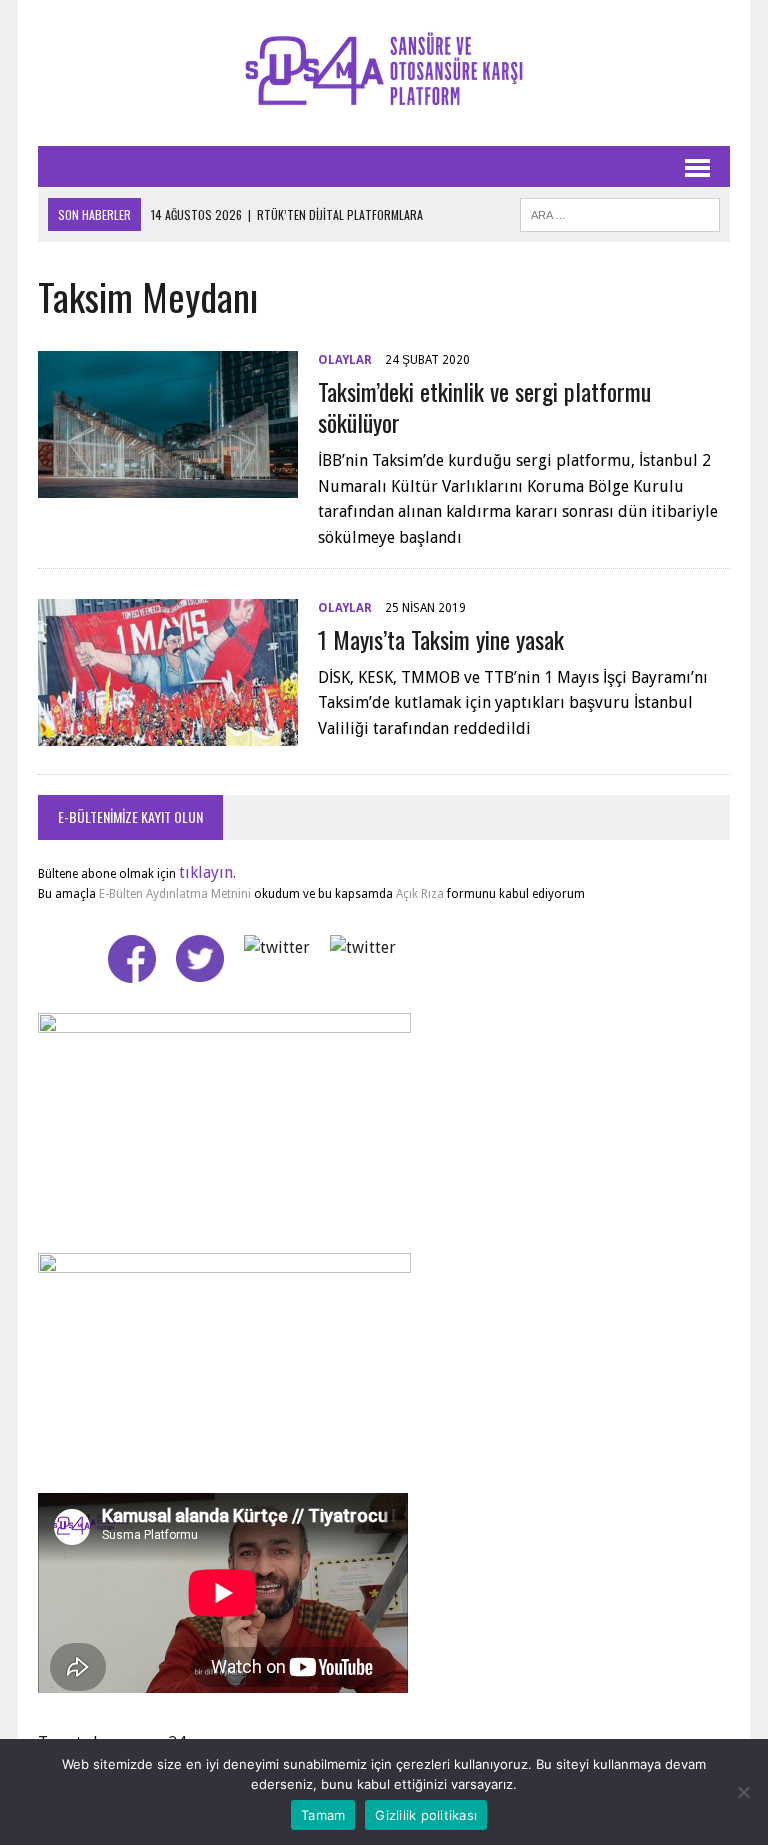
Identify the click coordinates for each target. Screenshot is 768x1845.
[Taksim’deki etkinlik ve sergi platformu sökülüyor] (168, 484)
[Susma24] (383, 73)
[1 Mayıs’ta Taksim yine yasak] (168, 732)
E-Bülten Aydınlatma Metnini (175, 894)
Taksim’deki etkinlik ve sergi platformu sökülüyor (484, 406)
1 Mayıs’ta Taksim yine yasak (441, 639)
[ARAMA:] (620, 212)
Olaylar (345, 360)
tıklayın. (207, 872)
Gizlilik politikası (426, 1815)
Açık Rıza (418, 894)
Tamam (323, 1815)
